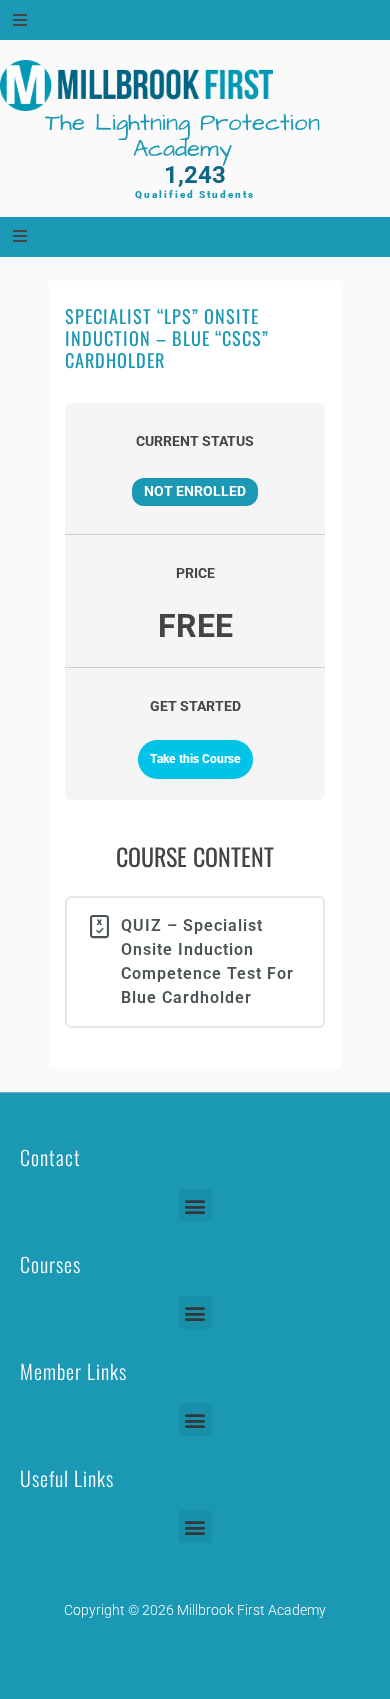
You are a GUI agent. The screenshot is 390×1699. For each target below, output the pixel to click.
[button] (195, 1205)
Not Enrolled (195, 491)
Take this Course (195, 759)
